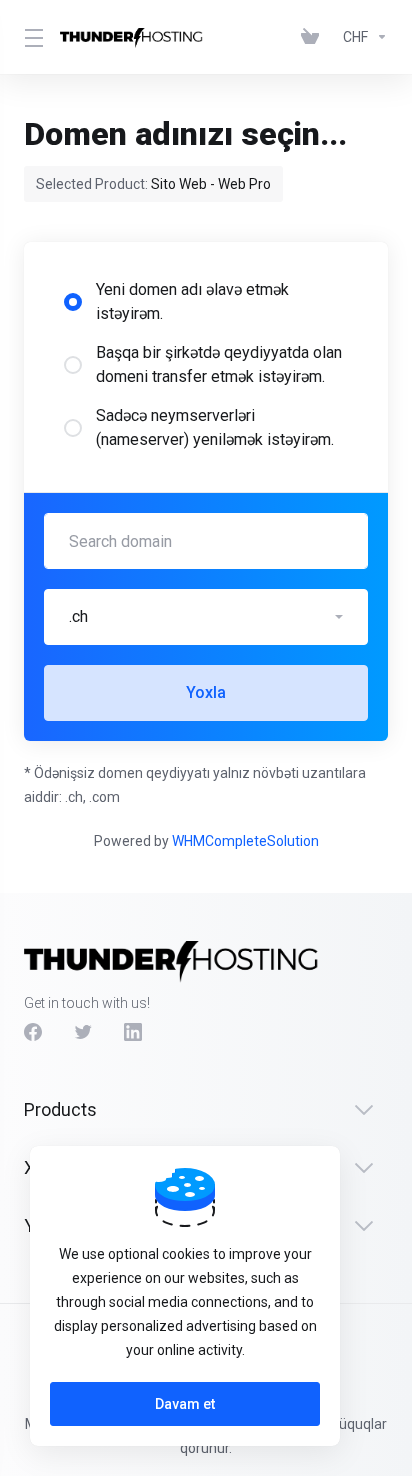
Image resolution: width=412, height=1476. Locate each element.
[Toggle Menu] (30, 37)
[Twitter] (83, 1032)
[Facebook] (33, 1032)
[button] (206, 617)
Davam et (185, 1404)
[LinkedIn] (133, 1032)
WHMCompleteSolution (245, 841)
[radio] (73, 302)
